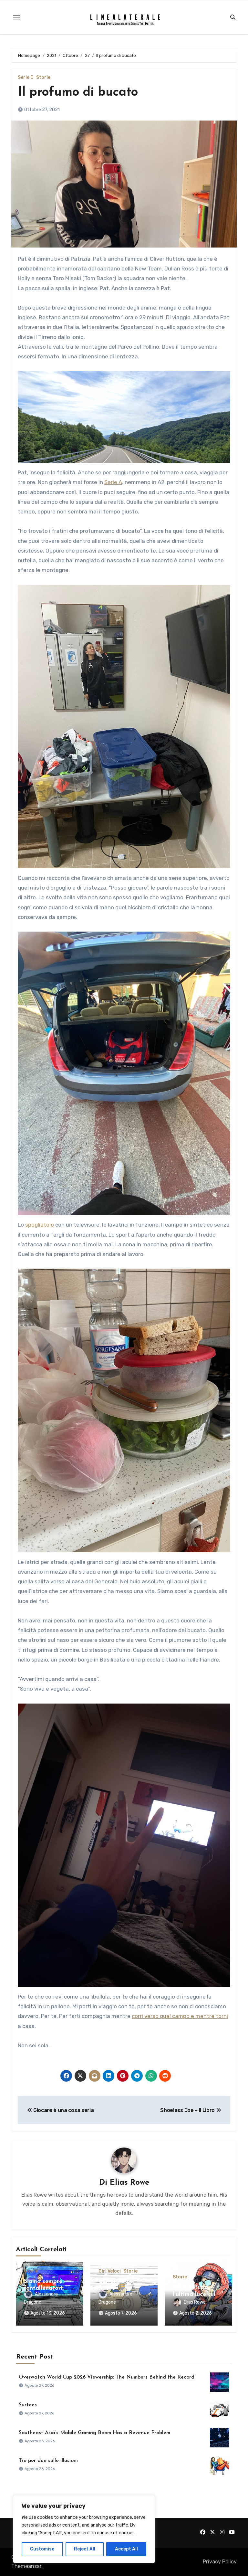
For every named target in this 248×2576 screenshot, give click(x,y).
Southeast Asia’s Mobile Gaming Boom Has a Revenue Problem (94, 2433)
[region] (84, 2529)
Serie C (26, 78)
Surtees (28, 2405)
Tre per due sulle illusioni (48, 2461)
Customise (42, 2549)
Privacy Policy (220, 2562)
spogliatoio (40, 1225)
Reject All (85, 2549)
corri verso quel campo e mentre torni (180, 2016)
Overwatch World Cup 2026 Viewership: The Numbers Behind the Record (107, 2377)
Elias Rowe (129, 2183)
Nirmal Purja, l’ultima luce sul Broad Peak (194, 2294)
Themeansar (26, 2566)
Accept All (126, 2549)
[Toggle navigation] (16, 17)
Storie (43, 78)
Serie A (113, 482)
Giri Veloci (110, 2271)
